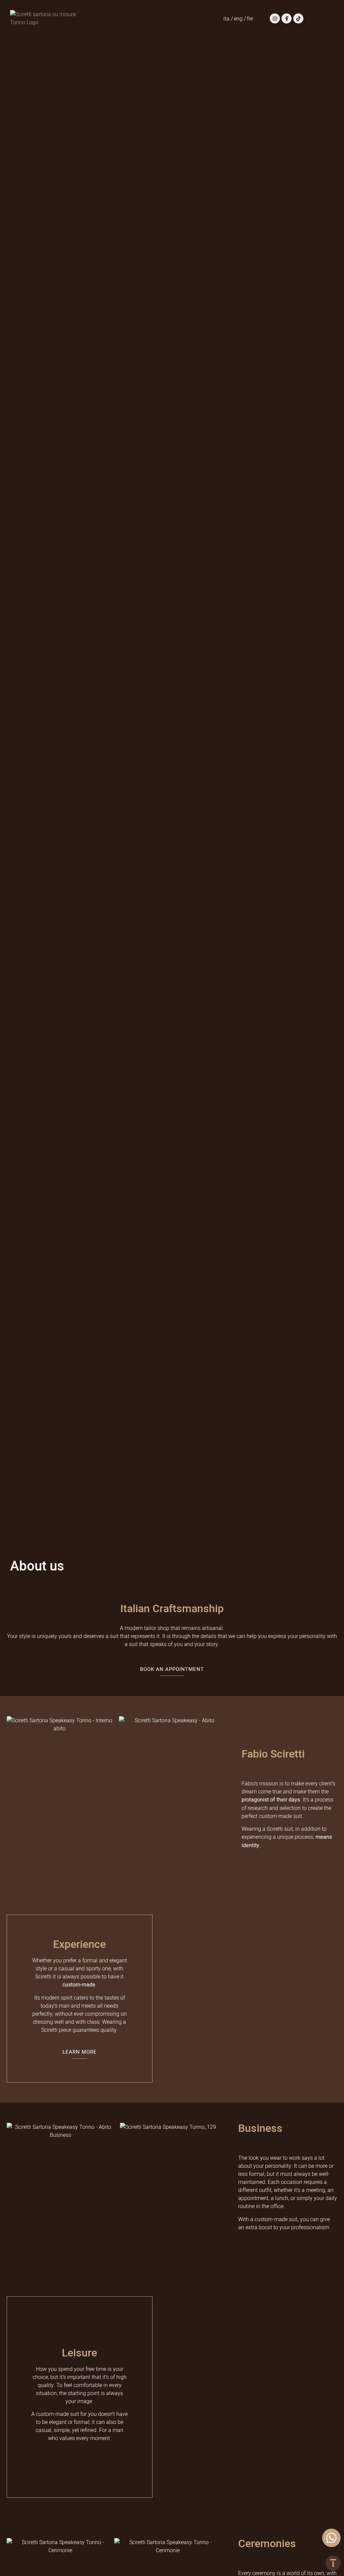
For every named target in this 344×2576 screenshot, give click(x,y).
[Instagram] (275, 18)
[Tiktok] (298, 18)
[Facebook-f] (287, 18)
